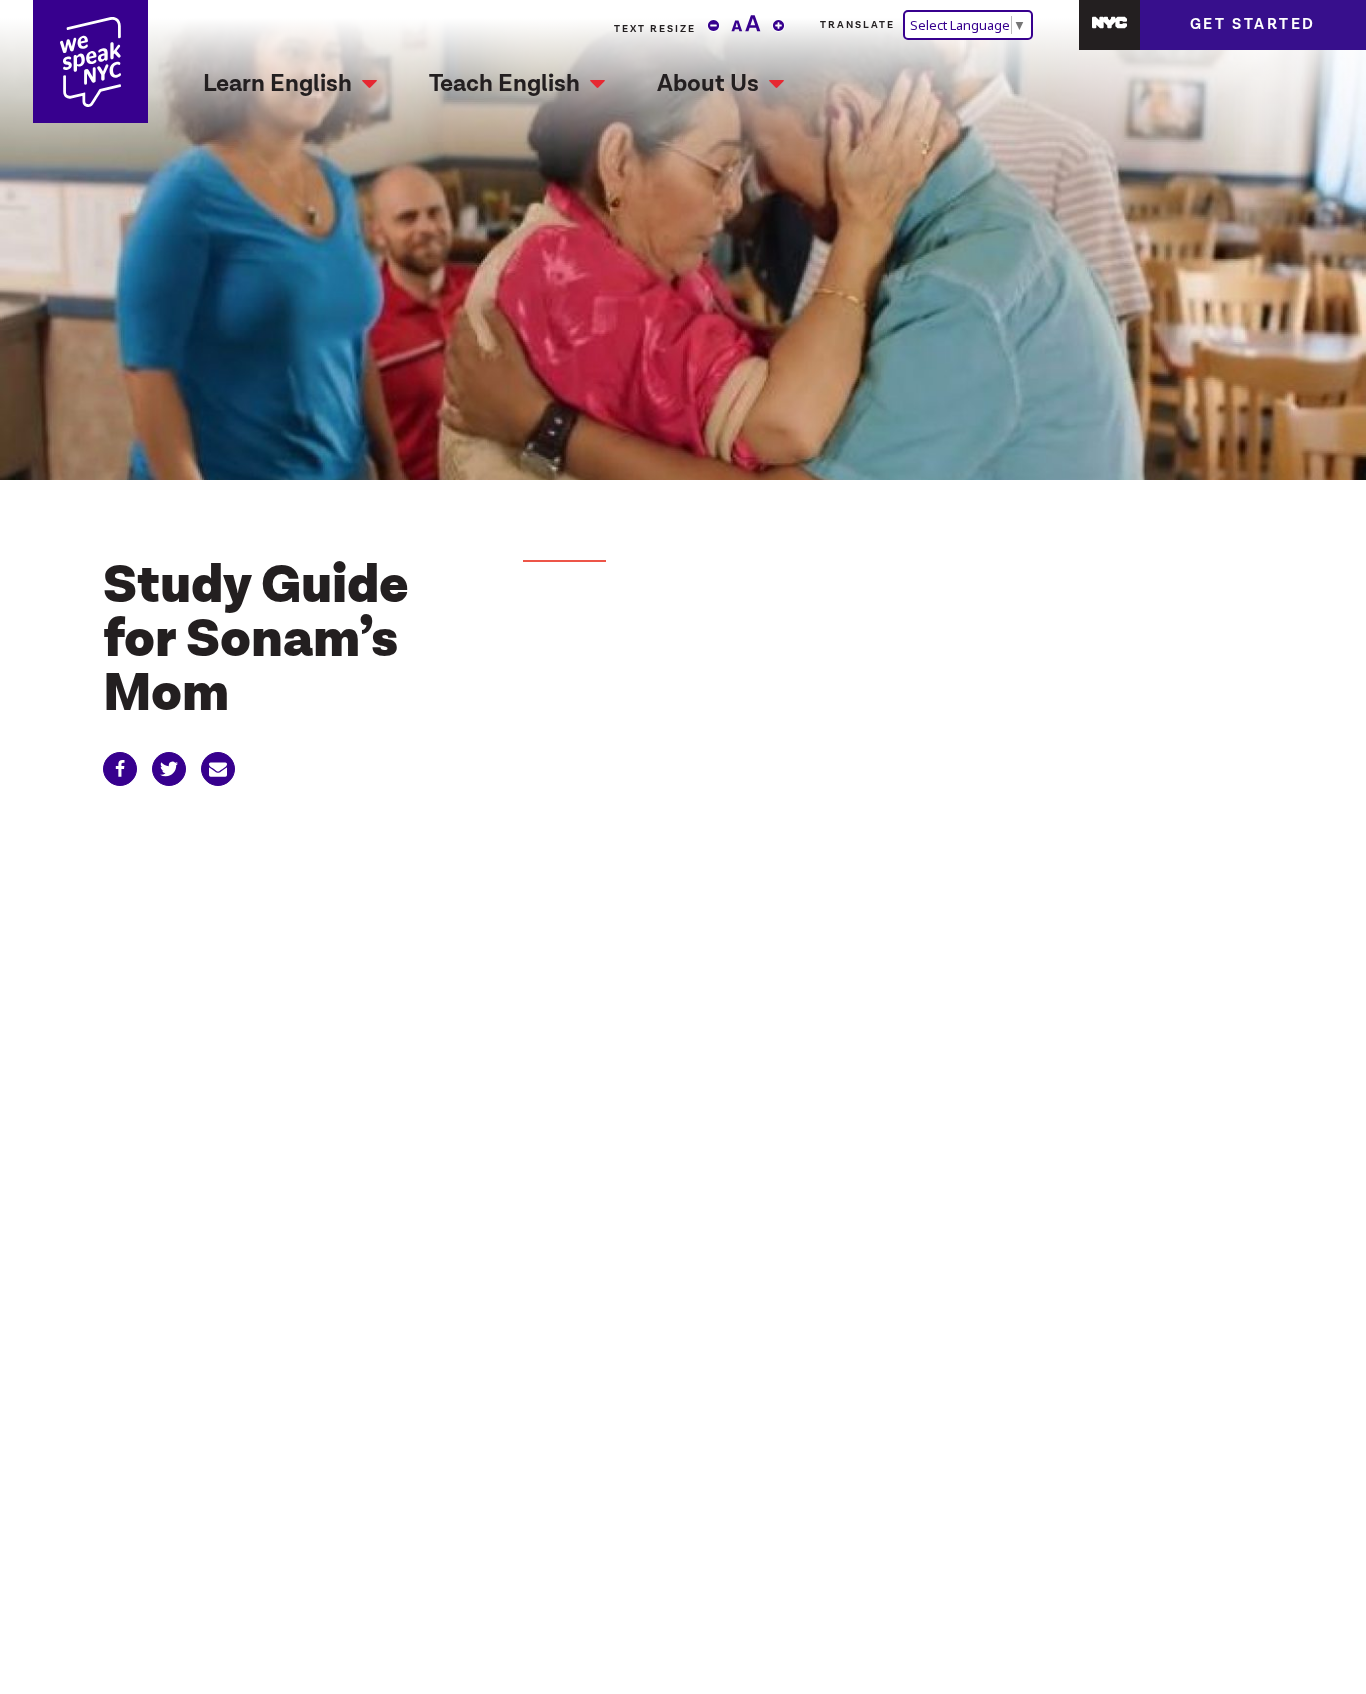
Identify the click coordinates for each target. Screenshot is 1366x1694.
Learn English (277, 84)
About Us (708, 84)
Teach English (504, 84)
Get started (1253, 24)
